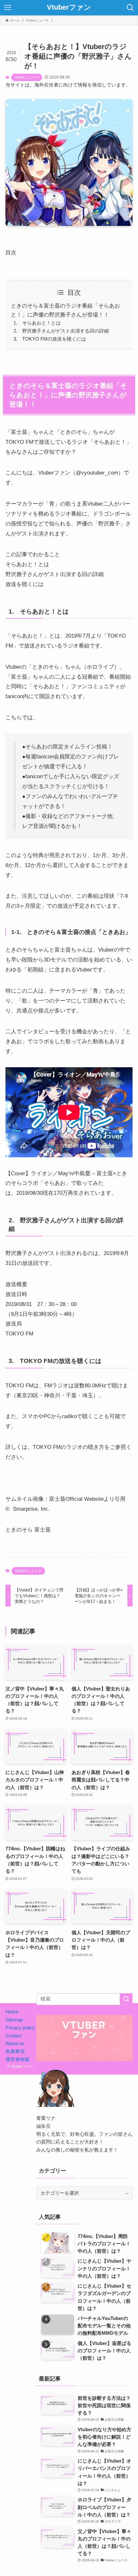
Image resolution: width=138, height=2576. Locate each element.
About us (15, 2043)
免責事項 (15, 2051)
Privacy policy (20, 2028)
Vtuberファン (69, 8)
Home (12, 2012)
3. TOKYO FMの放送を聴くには (50, 339)
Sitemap (14, 2020)
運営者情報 (17, 2059)
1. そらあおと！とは (37, 323)
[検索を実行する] (126, 1999)
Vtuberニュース (27, 77)
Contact (14, 2036)
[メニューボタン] (8, 8)
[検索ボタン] (130, 8)
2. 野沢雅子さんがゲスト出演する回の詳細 (61, 331)
